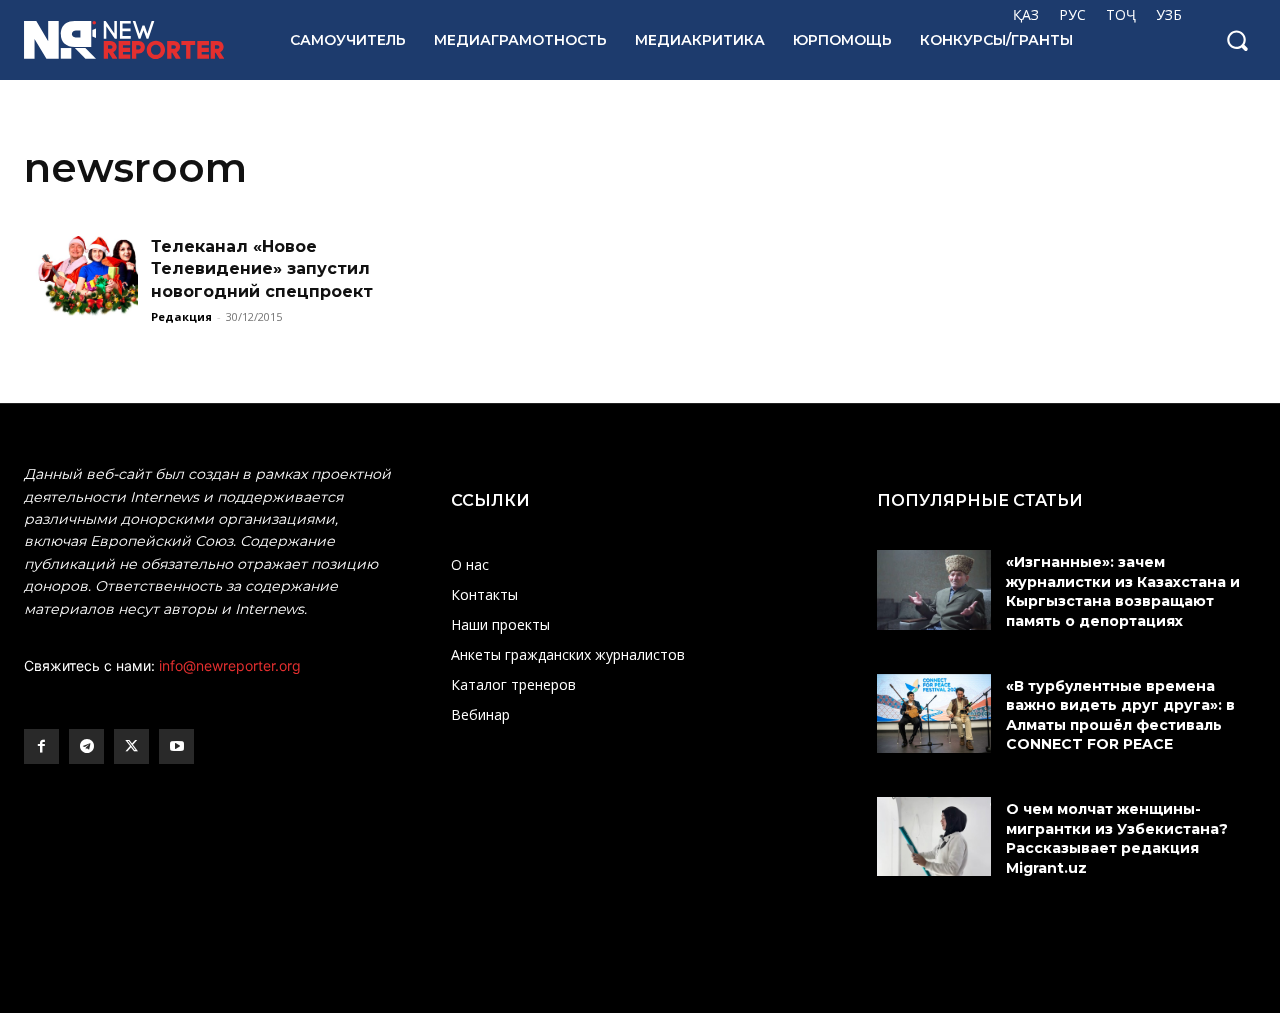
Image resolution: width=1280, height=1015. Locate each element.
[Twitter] (131, 746)
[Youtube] (176, 746)
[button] (1237, 40)
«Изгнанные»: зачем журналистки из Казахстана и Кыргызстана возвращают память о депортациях (1123, 591)
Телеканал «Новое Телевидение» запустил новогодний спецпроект (262, 269)
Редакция (181, 316)
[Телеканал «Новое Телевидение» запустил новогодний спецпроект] (81, 276)
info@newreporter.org (230, 665)
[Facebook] (41, 746)
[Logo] (135, 40)
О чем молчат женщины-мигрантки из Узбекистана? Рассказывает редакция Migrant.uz (1117, 838)
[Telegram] (86, 746)
